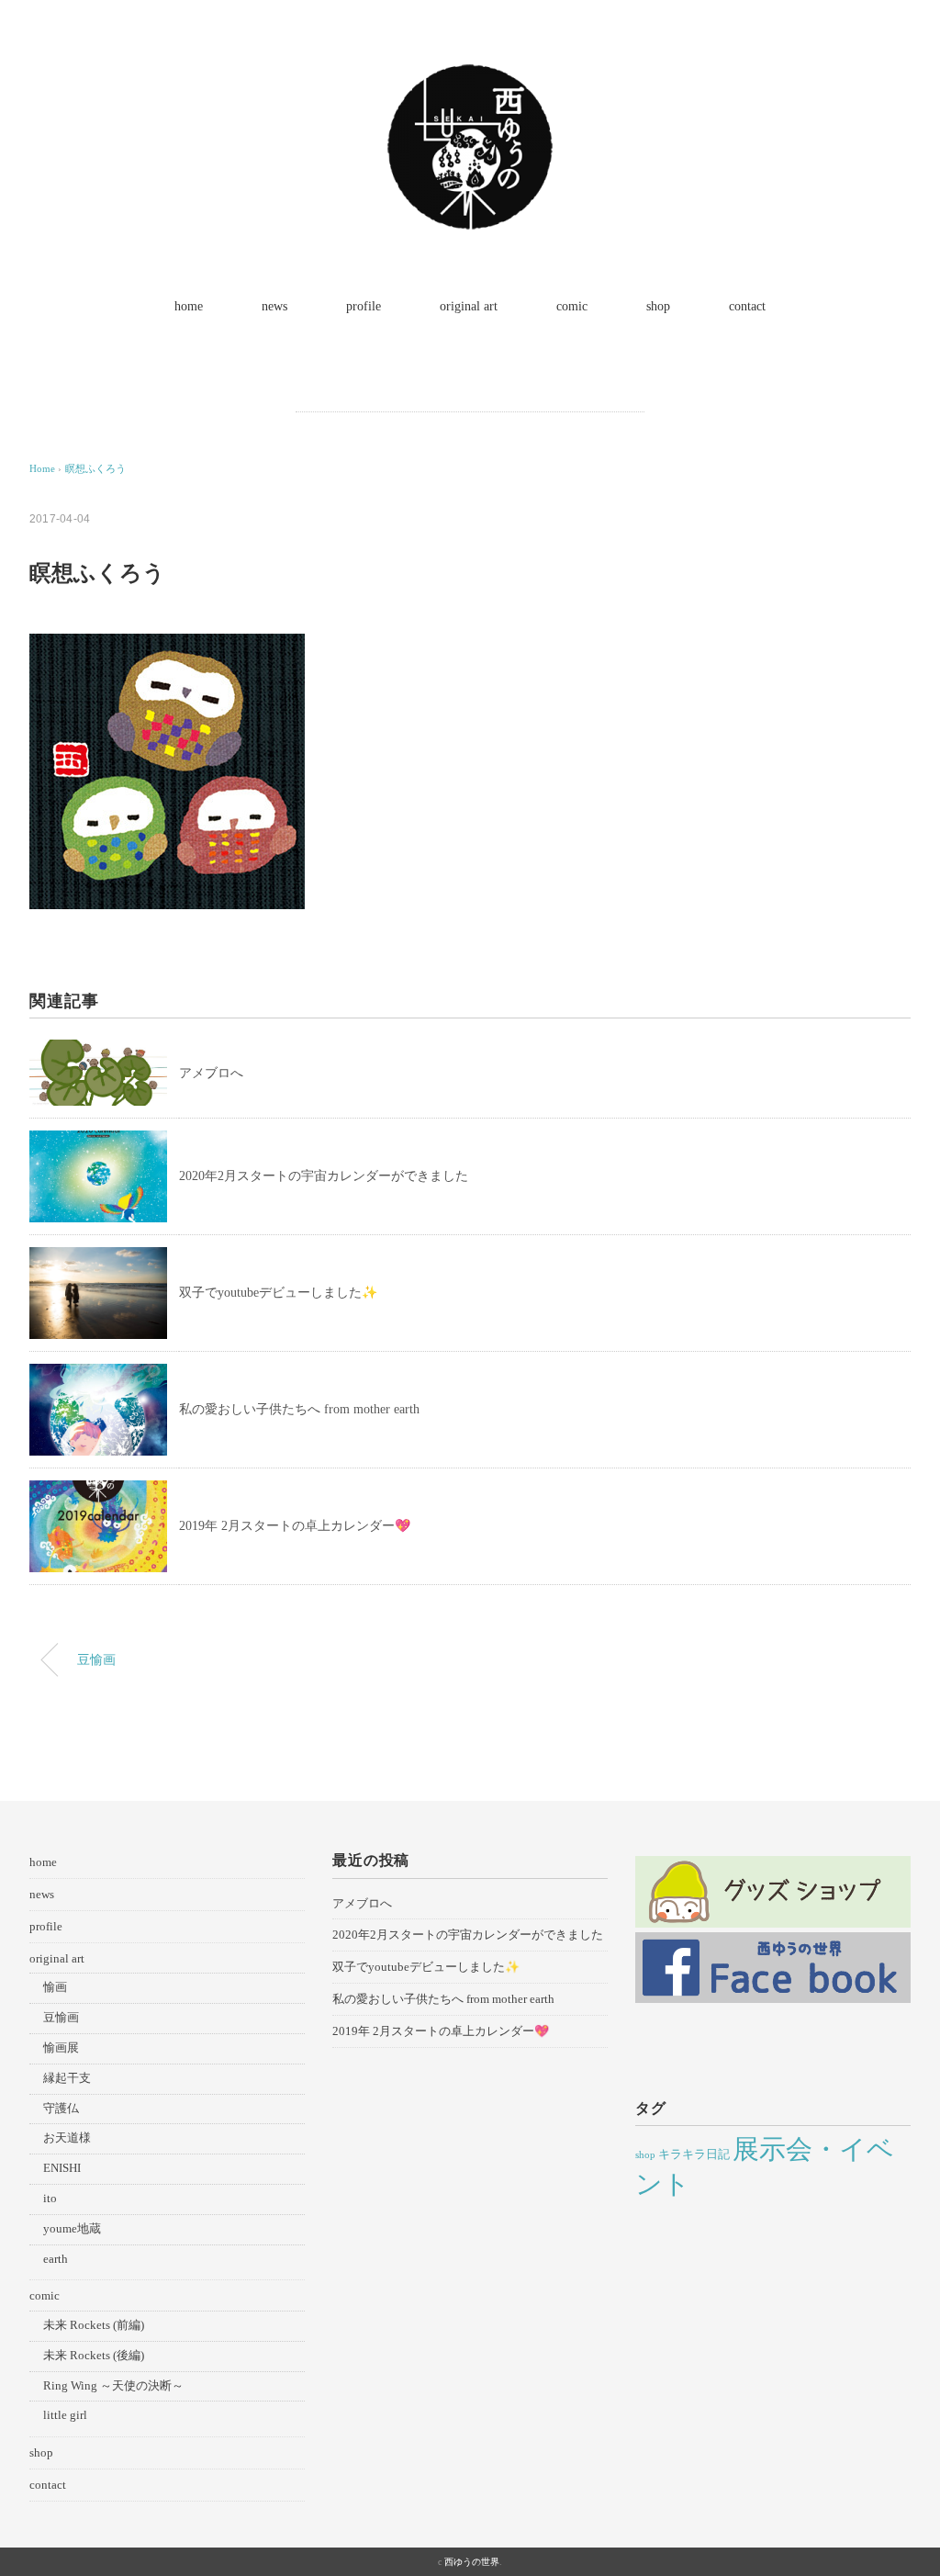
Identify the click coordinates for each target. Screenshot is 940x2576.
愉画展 (61, 2047)
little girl (65, 2415)
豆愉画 (96, 1659)
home (189, 306)
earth (56, 2259)
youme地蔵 (72, 2228)
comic (572, 306)
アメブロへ (211, 1073)
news (274, 306)
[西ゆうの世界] (470, 78)
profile (364, 306)
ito (50, 2198)
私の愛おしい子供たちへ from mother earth (299, 1409)
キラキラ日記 (694, 2154)
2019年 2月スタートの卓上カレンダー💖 (295, 1526)
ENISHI (62, 2168)
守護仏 (61, 2108)
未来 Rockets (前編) (94, 2325)
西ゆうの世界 (472, 2562)
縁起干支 (67, 2078)
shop (658, 306)
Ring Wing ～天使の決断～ (113, 2385)
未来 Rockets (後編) (94, 2355)
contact (747, 306)
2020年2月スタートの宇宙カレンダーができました (324, 1176)
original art (469, 306)
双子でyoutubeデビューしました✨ (278, 1293)
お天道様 (67, 2137)
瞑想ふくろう (95, 468)
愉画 (55, 1987)
